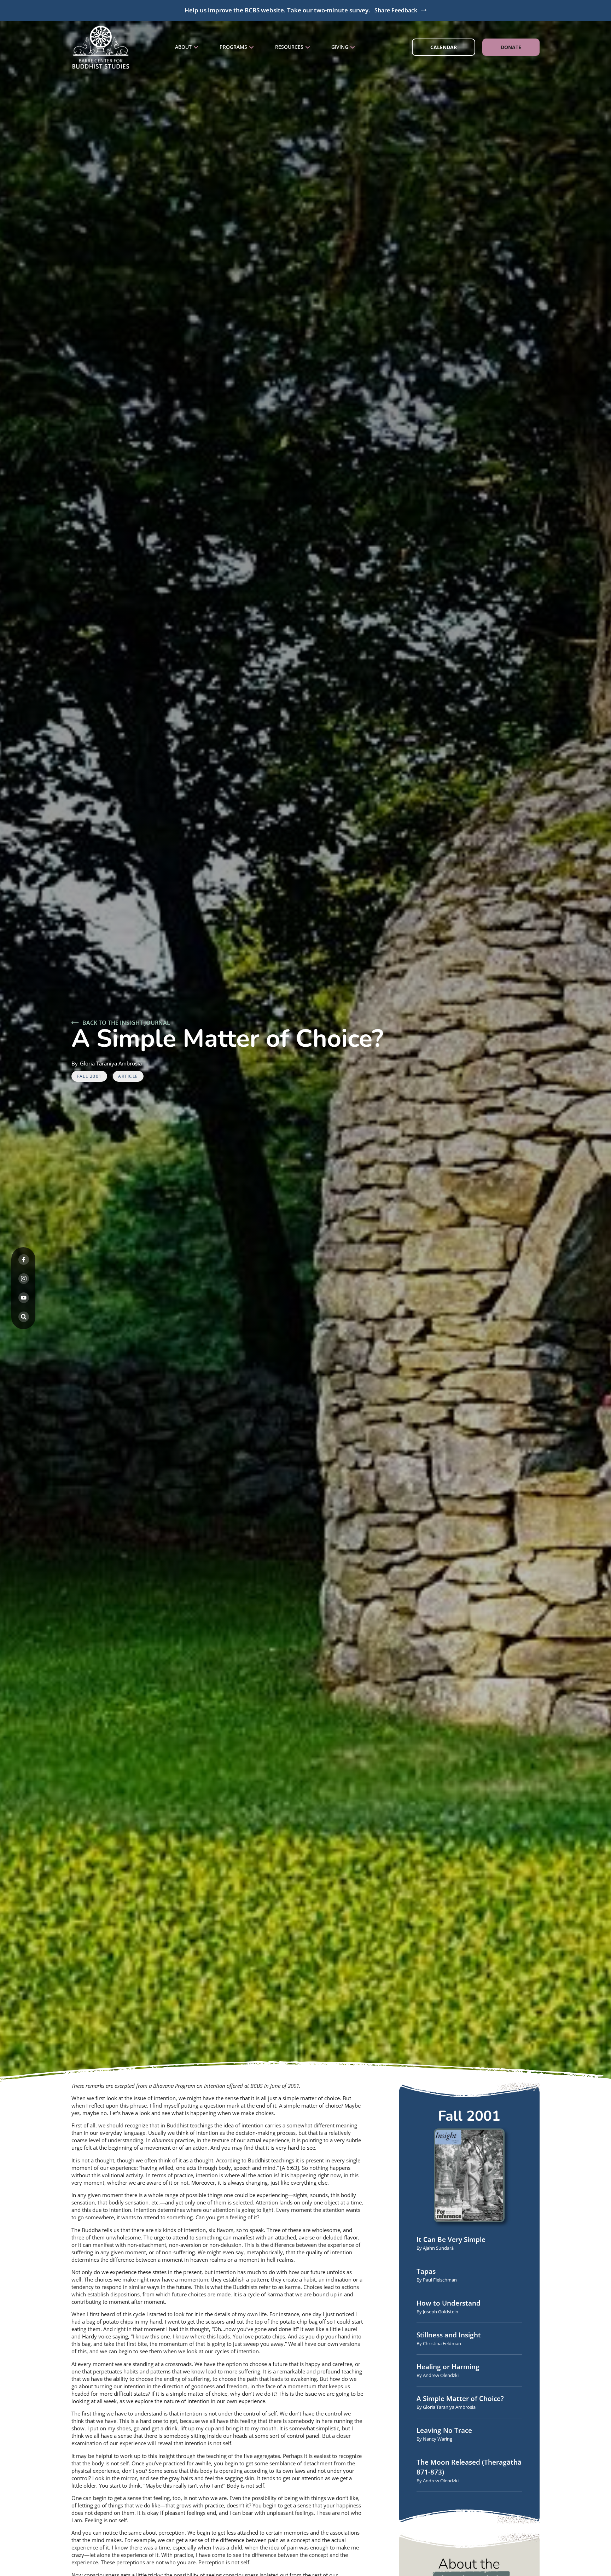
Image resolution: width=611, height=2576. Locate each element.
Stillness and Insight (449, 2335)
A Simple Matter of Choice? (460, 2399)
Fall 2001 (89, 1076)
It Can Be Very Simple (451, 2239)
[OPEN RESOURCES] (308, 47)
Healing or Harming (448, 2367)
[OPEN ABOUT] (196, 47)
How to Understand (449, 2303)
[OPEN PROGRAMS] (251, 47)
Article (128, 1076)
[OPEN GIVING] (353, 47)
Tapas (426, 2271)
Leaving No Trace (444, 2430)
